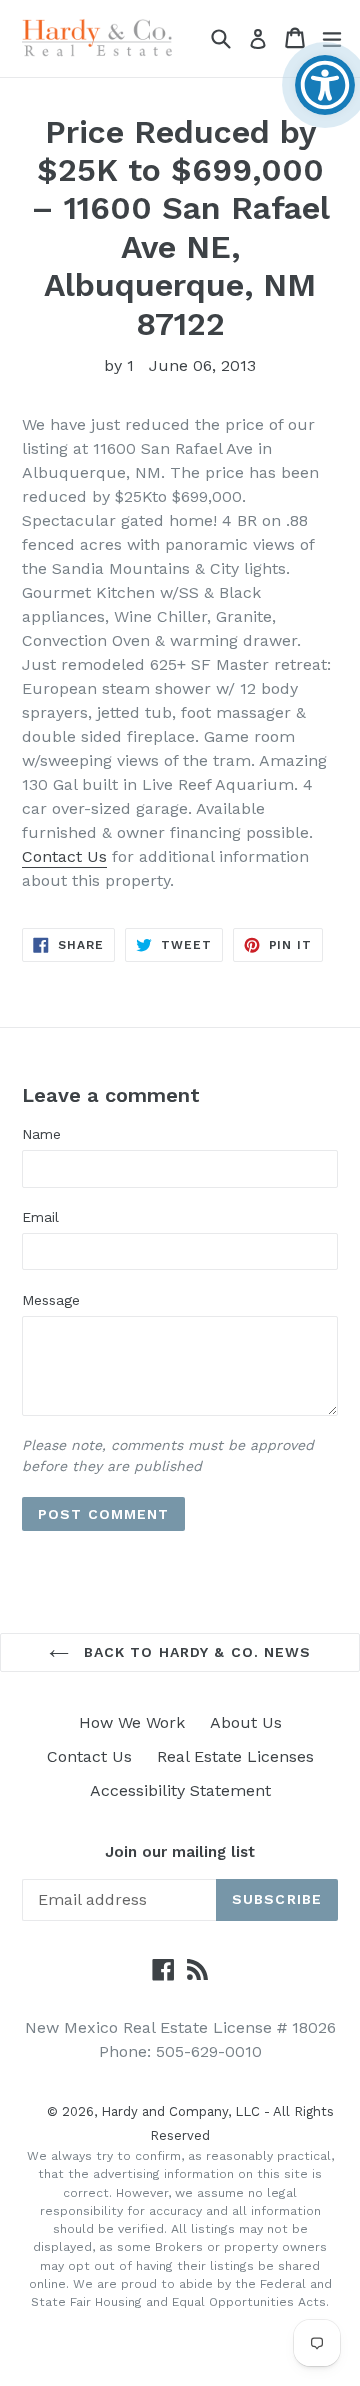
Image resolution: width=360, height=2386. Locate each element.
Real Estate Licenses (235, 1756)
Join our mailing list (180, 1852)
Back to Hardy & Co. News (195, 1652)
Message (51, 1300)
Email (40, 1217)
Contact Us (64, 856)
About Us (246, 1722)
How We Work (132, 1722)
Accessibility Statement (180, 1790)
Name (41, 1134)
